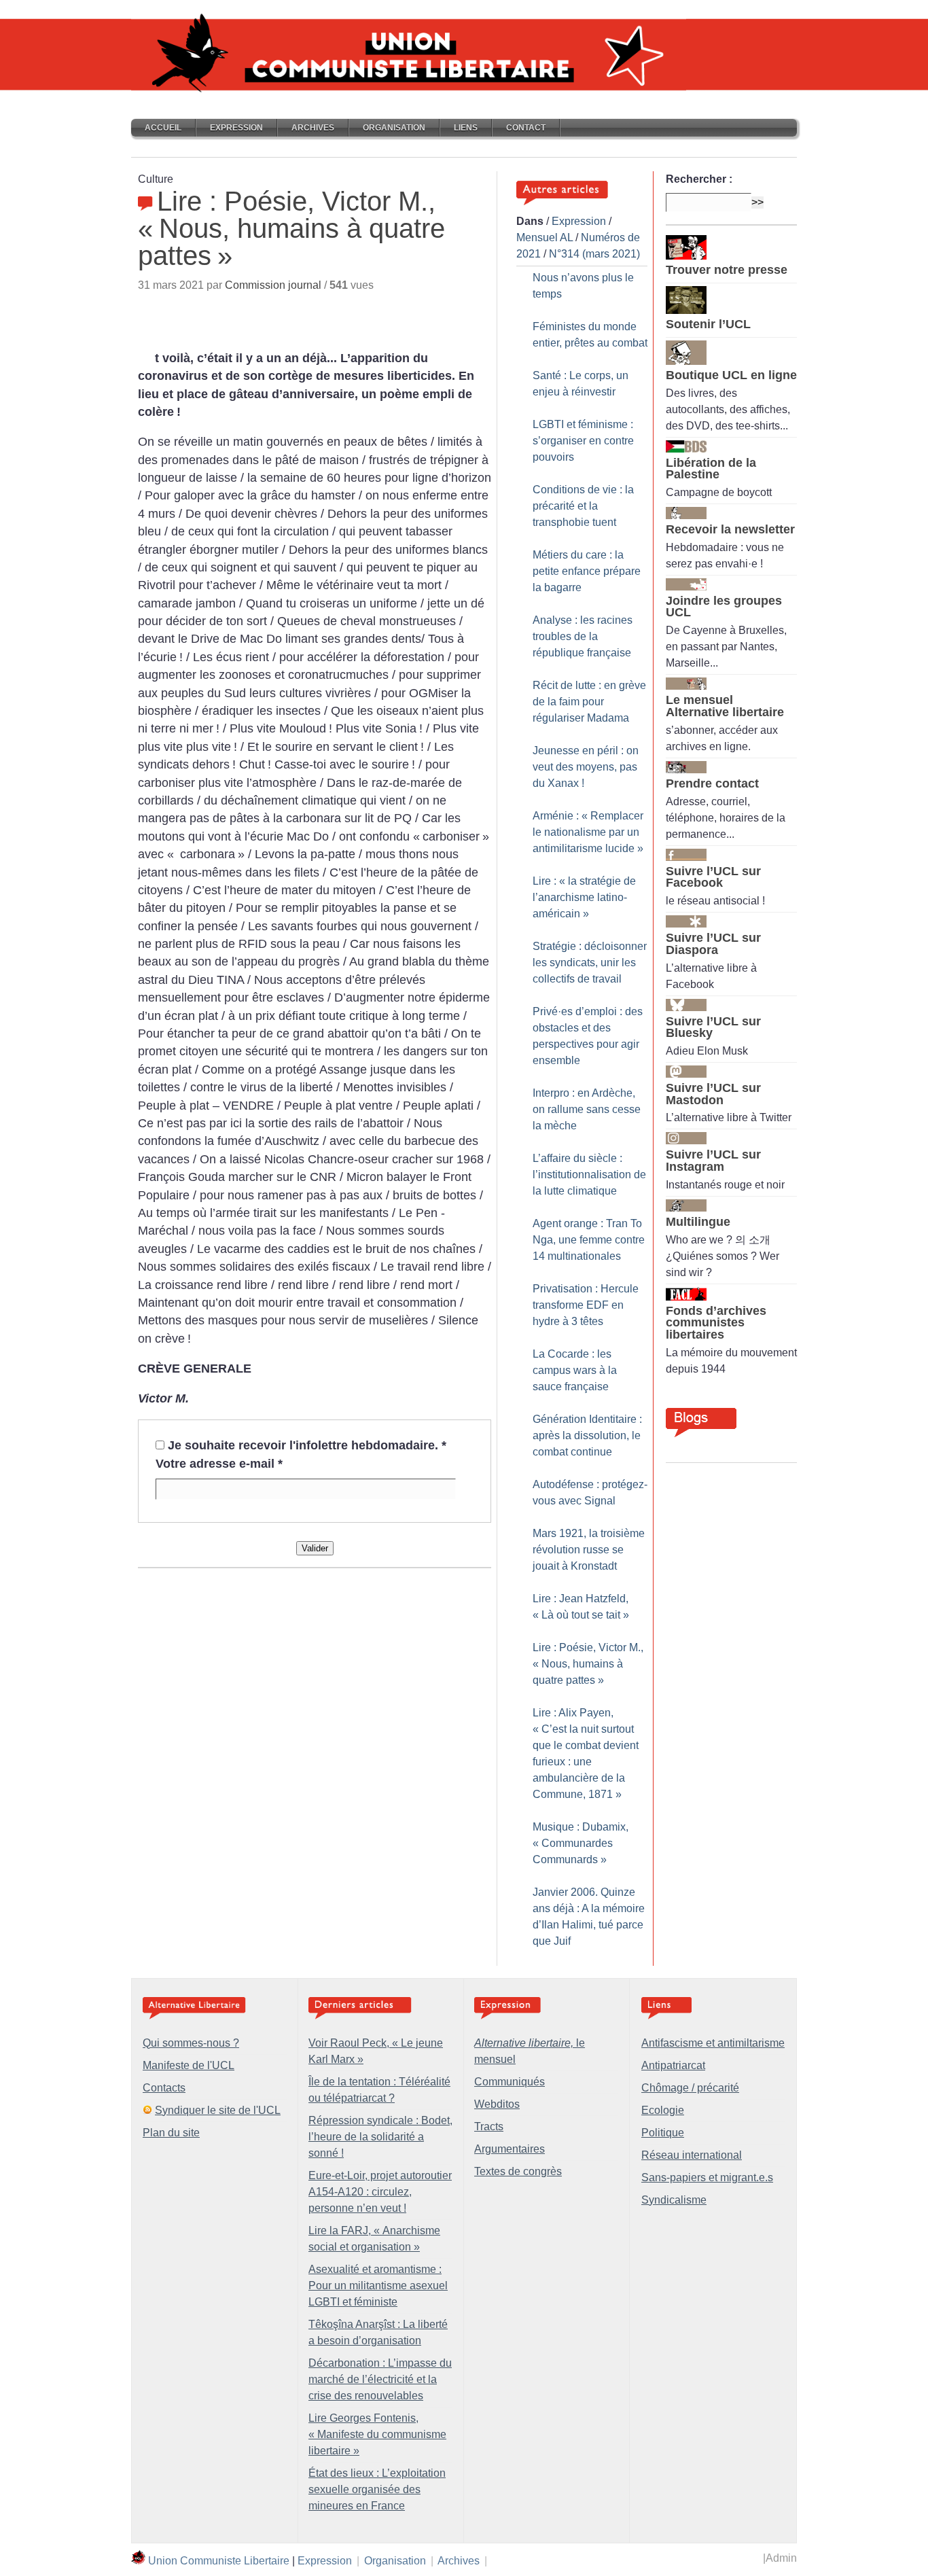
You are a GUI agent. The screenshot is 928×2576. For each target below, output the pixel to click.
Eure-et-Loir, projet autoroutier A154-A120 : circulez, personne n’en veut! (380, 2192)
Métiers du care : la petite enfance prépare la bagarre (587, 571)
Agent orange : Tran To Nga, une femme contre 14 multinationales (589, 1240)
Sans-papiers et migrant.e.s (707, 2177)
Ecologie (663, 2110)
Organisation (394, 128)
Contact (526, 128)
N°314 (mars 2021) (594, 254)
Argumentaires (510, 2149)
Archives (313, 128)
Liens (466, 128)
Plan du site (171, 2133)
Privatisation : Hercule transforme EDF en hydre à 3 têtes (586, 1305)
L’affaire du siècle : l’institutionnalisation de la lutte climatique (589, 1175)
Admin (781, 2558)
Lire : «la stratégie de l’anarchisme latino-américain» (584, 897)
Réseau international (692, 2155)
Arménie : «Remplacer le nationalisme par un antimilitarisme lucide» (588, 832)
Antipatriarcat (673, 2065)
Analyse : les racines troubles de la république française (583, 636)
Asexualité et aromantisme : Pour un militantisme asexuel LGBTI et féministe (378, 2286)
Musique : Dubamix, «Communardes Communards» (581, 1843)
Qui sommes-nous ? (191, 2043)
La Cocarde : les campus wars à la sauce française (575, 1370)
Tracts (489, 2127)
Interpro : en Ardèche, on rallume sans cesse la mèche (587, 1109)
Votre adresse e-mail (219, 1464)
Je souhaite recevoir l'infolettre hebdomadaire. (307, 1445)
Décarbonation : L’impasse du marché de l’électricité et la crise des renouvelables (380, 2379)
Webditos (497, 2104)
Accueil (163, 128)
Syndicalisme (674, 2200)
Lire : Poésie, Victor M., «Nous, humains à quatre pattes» (588, 1664)
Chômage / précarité (690, 2088)
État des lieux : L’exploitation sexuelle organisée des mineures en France (377, 2489)
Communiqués (510, 2082)
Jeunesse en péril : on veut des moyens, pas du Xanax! (586, 767)
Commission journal (273, 285)
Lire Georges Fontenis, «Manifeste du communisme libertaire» (377, 2434)
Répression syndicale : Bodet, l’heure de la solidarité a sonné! (380, 2137)
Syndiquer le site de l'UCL (218, 2110)
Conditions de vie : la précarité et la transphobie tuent (583, 506)
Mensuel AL (545, 237)
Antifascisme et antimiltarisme (713, 2043)
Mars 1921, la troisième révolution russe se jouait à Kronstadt (589, 1550)
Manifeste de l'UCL (189, 2065)
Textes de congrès (518, 2171)
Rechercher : (699, 179)
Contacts (164, 2088)
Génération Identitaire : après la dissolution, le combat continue (587, 1435)
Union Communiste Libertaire (219, 2561)
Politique (663, 2133)
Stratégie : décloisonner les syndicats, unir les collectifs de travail (590, 963)
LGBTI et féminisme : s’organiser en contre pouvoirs (583, 441)
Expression (236, 128)
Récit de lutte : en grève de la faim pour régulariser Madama (589, 702)
